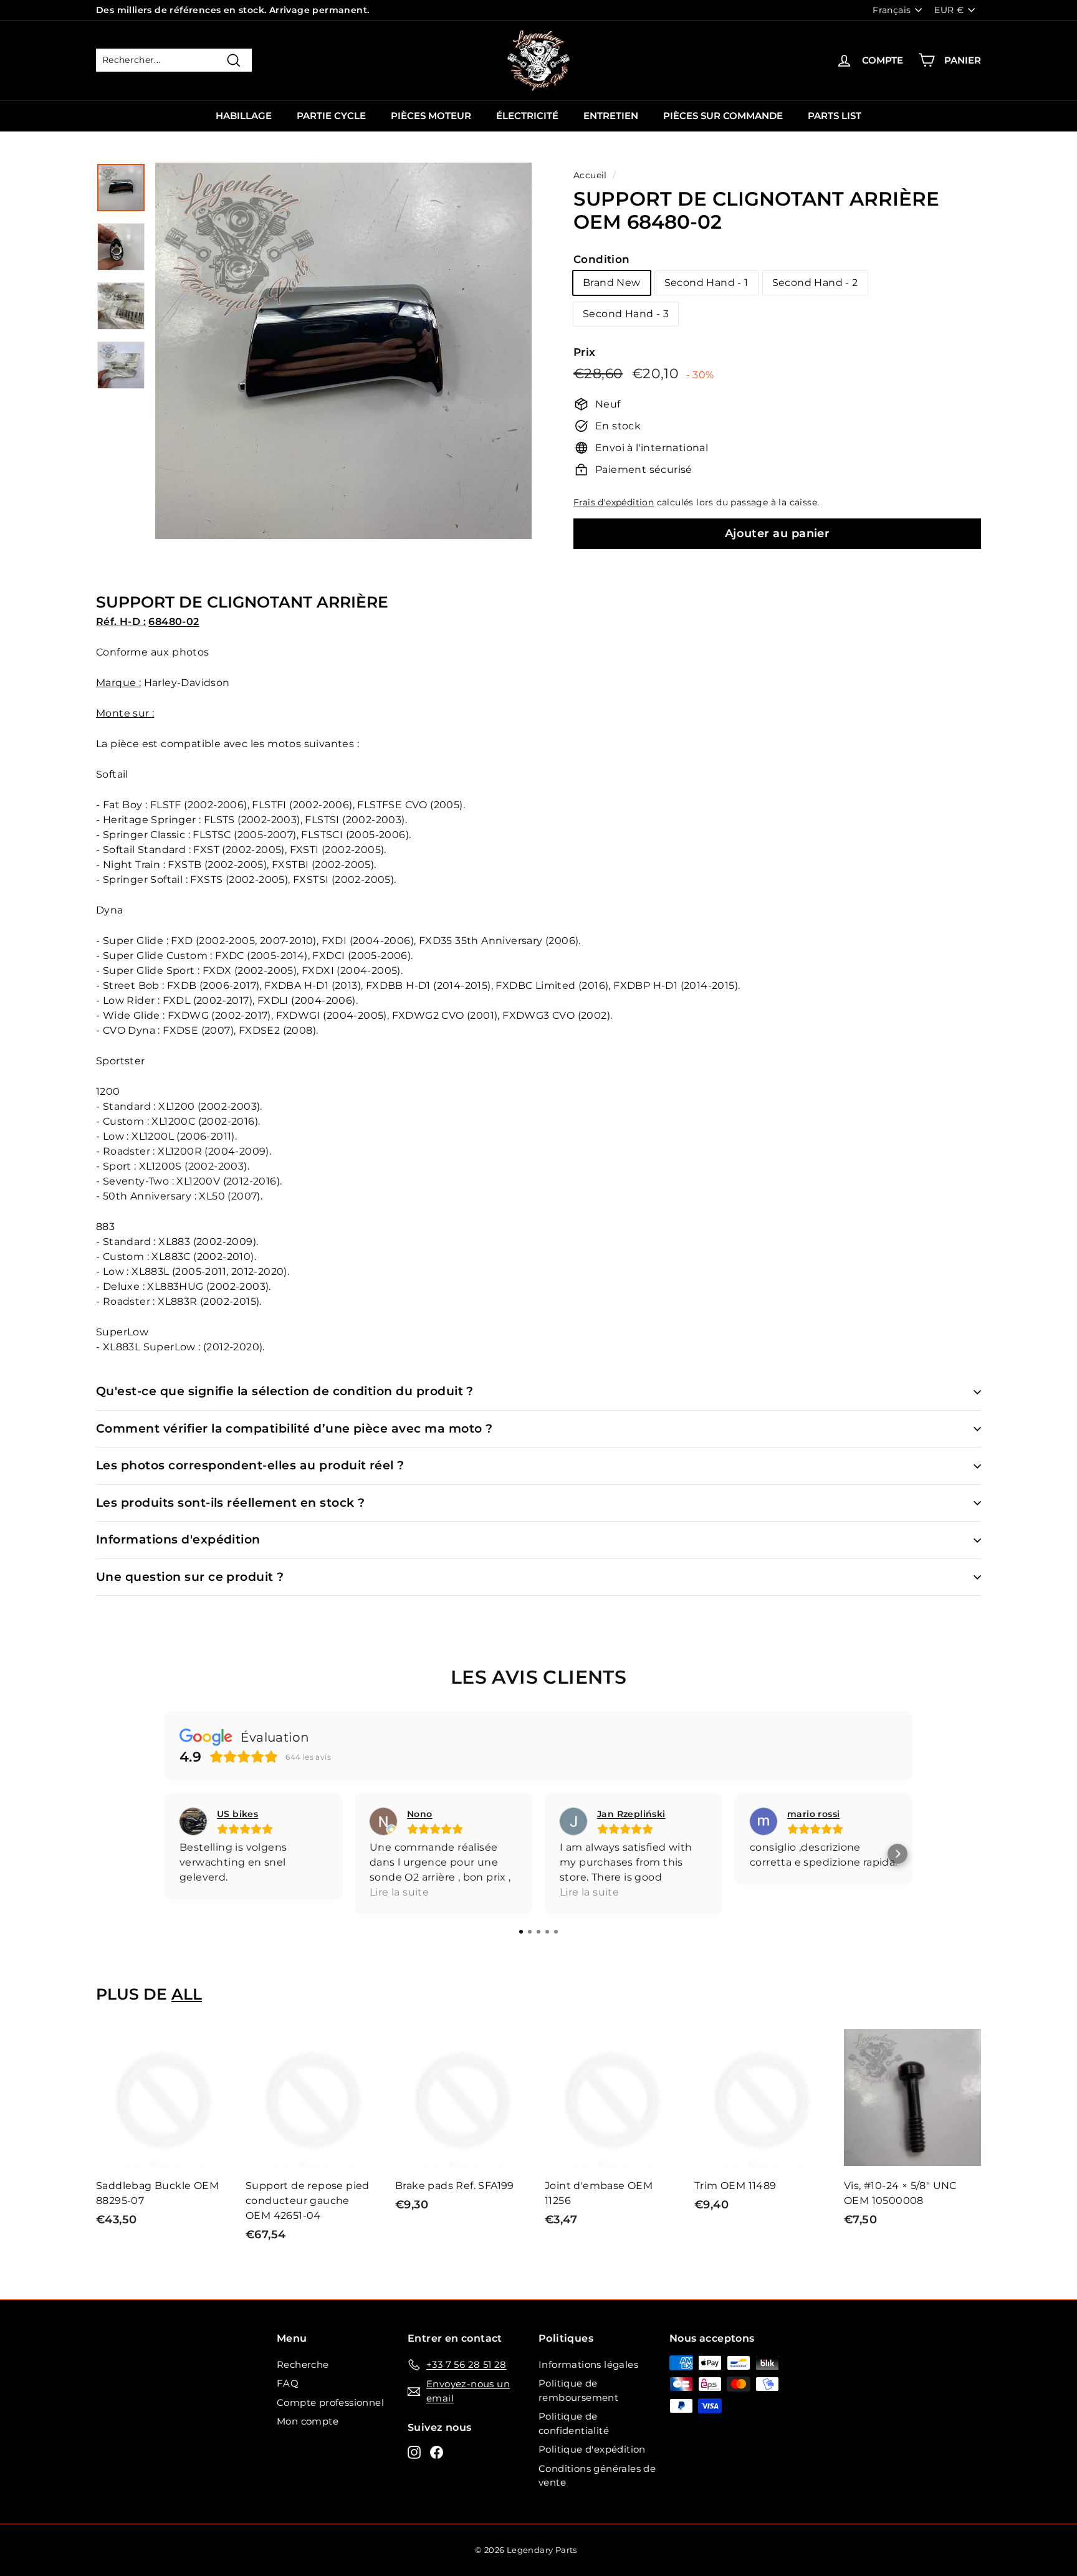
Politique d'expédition (592, 2449)
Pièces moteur (431, 116)
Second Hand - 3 (626, 314)
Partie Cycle (331, 116)
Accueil (590, 175)
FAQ (288, 2383)
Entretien (611, 116)
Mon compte (308, 2421)
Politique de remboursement (578, 2390)
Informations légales (588, 2364)
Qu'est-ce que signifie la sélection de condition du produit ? (285, 1391)
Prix (585, 352)
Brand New (612, 283)
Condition (602, 259)
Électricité (527, 116)
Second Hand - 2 (815, 283)
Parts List (835, 116)
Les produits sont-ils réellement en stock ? (230, 1503)
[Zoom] (343, 351)
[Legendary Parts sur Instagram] (414, 2452)
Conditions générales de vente (597, 2476)
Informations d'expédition (178, 1539)
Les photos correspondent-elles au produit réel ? (250, 1465)
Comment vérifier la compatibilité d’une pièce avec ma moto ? (294, 1429)
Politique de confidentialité (574, 2423)
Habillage (244, 116)
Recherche (303, 2364)
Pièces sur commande (723, 116)
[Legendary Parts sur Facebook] (437, 2452)
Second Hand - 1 (706, 283)
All (187, 1994)
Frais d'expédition (614, 502)
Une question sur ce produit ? (190, 1577)
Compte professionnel (330, 2402)
